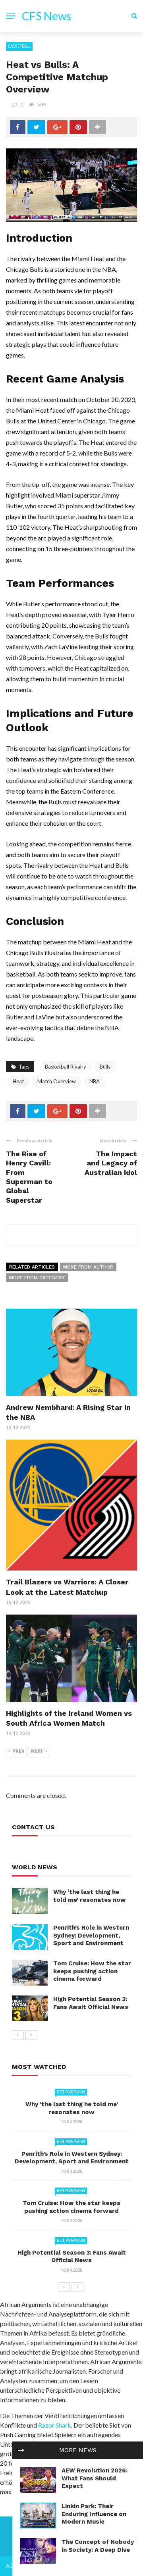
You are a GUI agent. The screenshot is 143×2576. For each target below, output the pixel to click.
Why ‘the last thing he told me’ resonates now (90, 1896)
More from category (37, 1278)
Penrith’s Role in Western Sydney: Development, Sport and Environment (91, 1935)
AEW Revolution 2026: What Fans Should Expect (95, 2478)
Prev (18, 1751)
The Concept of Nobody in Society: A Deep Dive (98, 2546)
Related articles (32, 1267)
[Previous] (18, 2035)
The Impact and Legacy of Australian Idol (111, 1163)
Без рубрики (71, 2092)
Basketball (19, 46)
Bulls (105, 1067)
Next (37, 1751)
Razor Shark (55, 2425)
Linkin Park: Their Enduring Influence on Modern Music (94, 2514)
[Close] (21, 2450)
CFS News (46, 16)
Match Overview (57, 1081)
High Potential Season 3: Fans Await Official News (91, 2003)
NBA (95, 1081)
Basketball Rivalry (66, 1067)
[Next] (31, 2035)
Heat (18, 1081)
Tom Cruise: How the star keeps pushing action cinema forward (92, 1971)
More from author (88, 1267)
